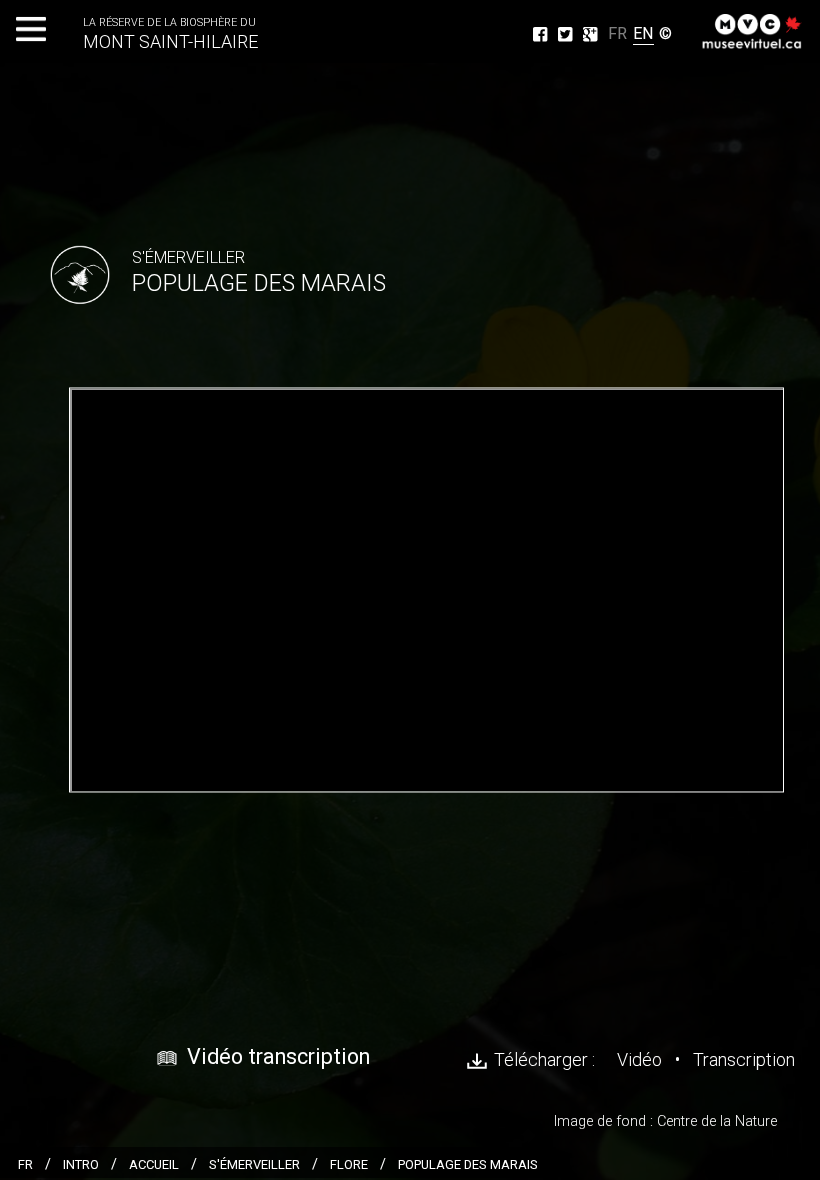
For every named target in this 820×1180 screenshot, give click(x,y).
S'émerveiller (254, 1164)
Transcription (744, 1059)
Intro (81, 1164)
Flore (349, 1164)
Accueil (154, 1164)
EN (643, 33)
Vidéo (639, 1059)
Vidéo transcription (278, 1056)
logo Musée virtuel (755, 30)
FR (615, 31)
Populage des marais (468, 1164)
